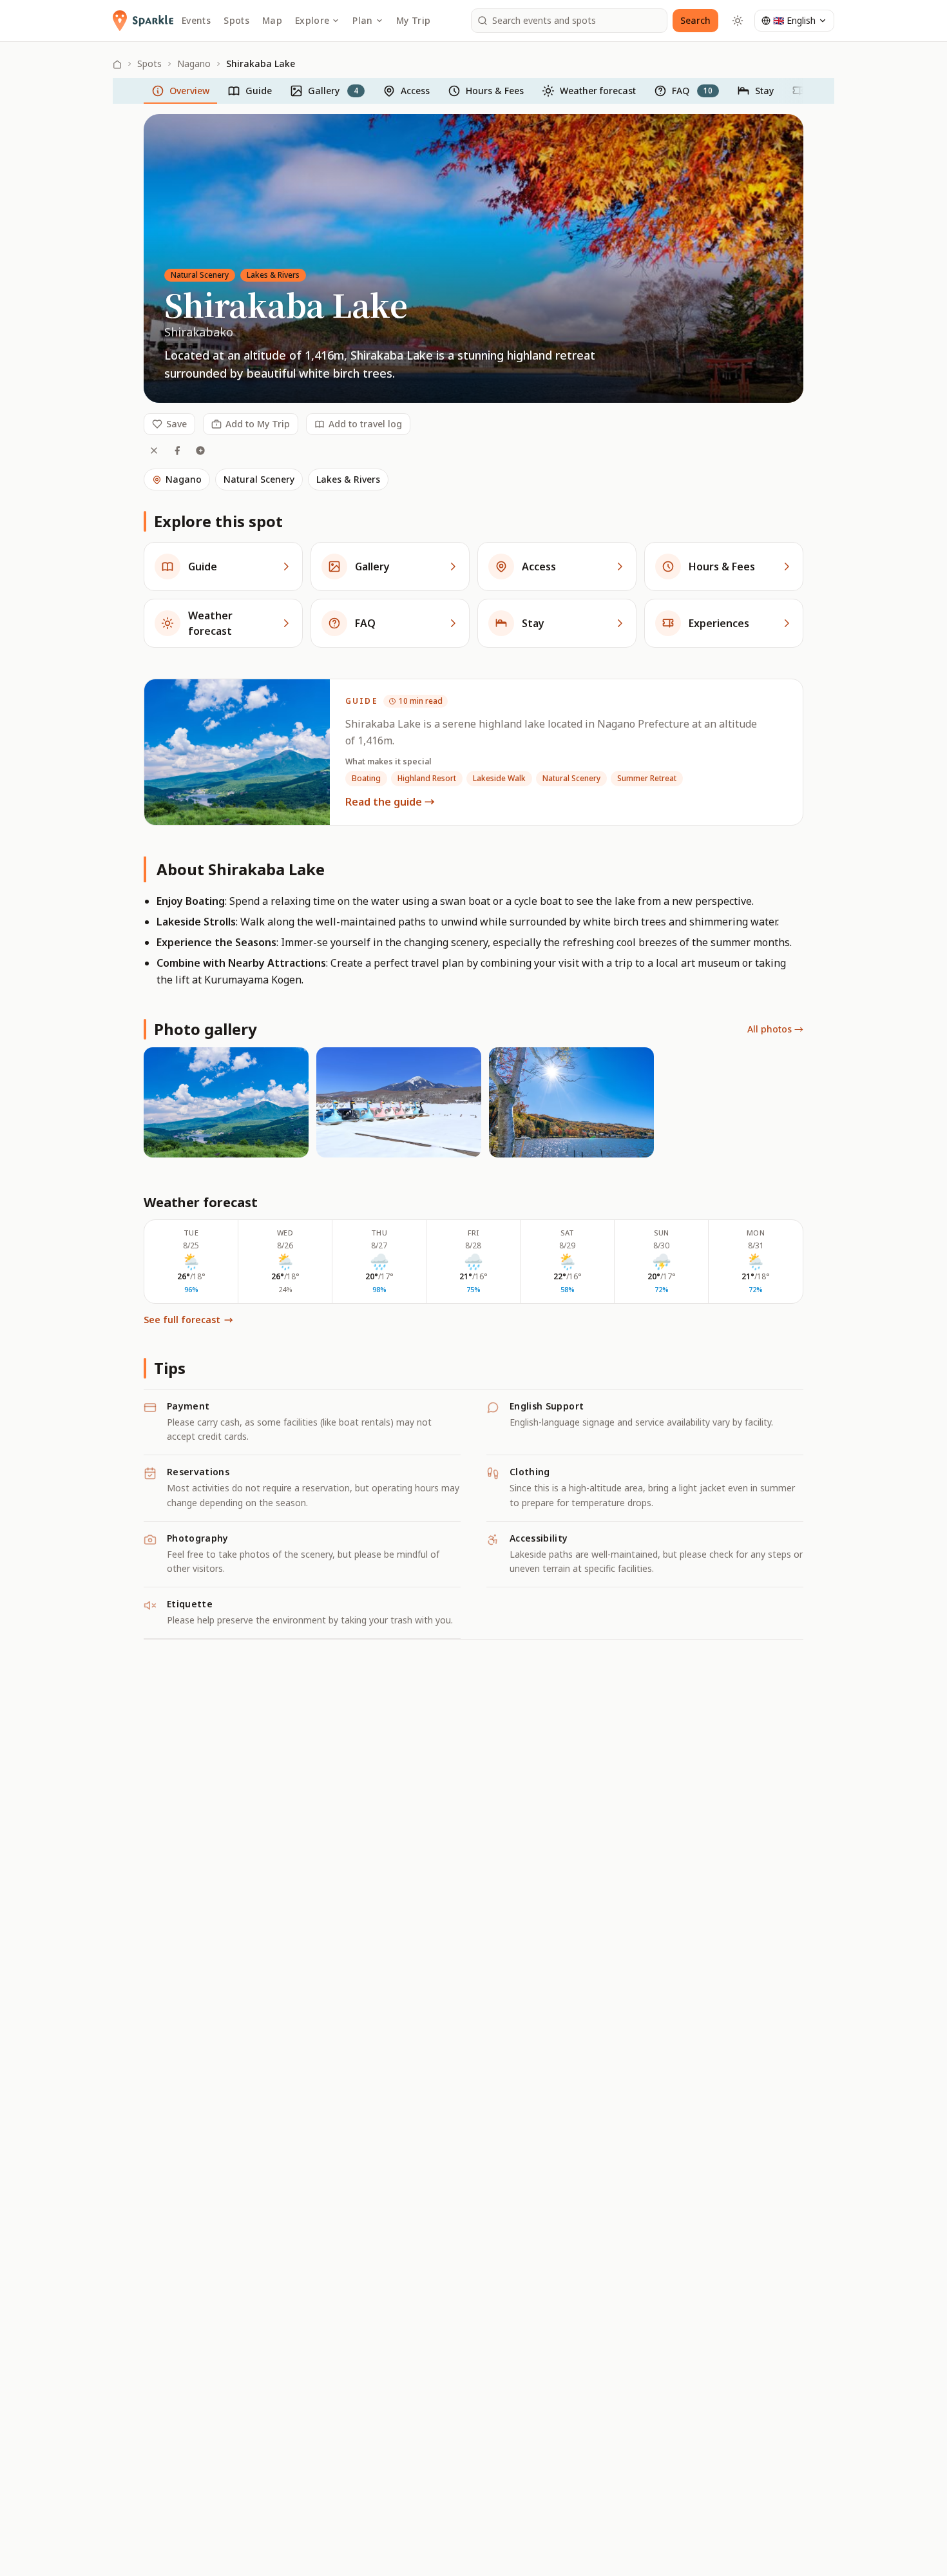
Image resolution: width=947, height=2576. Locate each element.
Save (177, 424)
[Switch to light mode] (738, 21)
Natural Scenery (259, 479)
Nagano (194, 63)
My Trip (413, 20)
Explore (312, 20)
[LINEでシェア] (200, 450)
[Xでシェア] (154, 450)
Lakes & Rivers (348, 479)
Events (196, 20)
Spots (236, 20)
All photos (775, 1029)
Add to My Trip (258, 424)
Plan (362, 20)
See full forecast (188, 1320)
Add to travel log (365, 424)
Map (272, 20)
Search (695, 20)
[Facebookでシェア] (177, 450)
